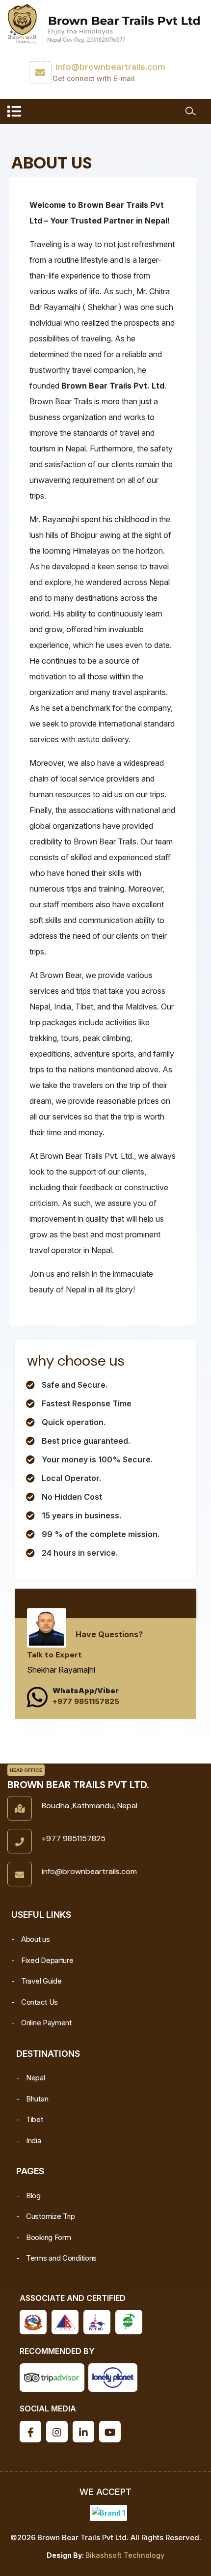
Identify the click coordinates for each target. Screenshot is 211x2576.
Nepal (36, 2078)
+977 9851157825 (86, 1701)
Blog (33, 2196)
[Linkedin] (83, 2432)
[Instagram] (57, 2432)
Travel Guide (41, 1981)
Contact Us (40, 2002)
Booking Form (48, 2237)
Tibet (35, 2119)
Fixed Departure (47, 1960)
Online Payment (46, 2023)
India (34, 2141)
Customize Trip (51, 2216)
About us (36, 1939)
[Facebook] (30, 2432)
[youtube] (110, 2432)
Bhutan (37, 2099)
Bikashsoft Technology (125, 2555)
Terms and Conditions (61, 2258)
